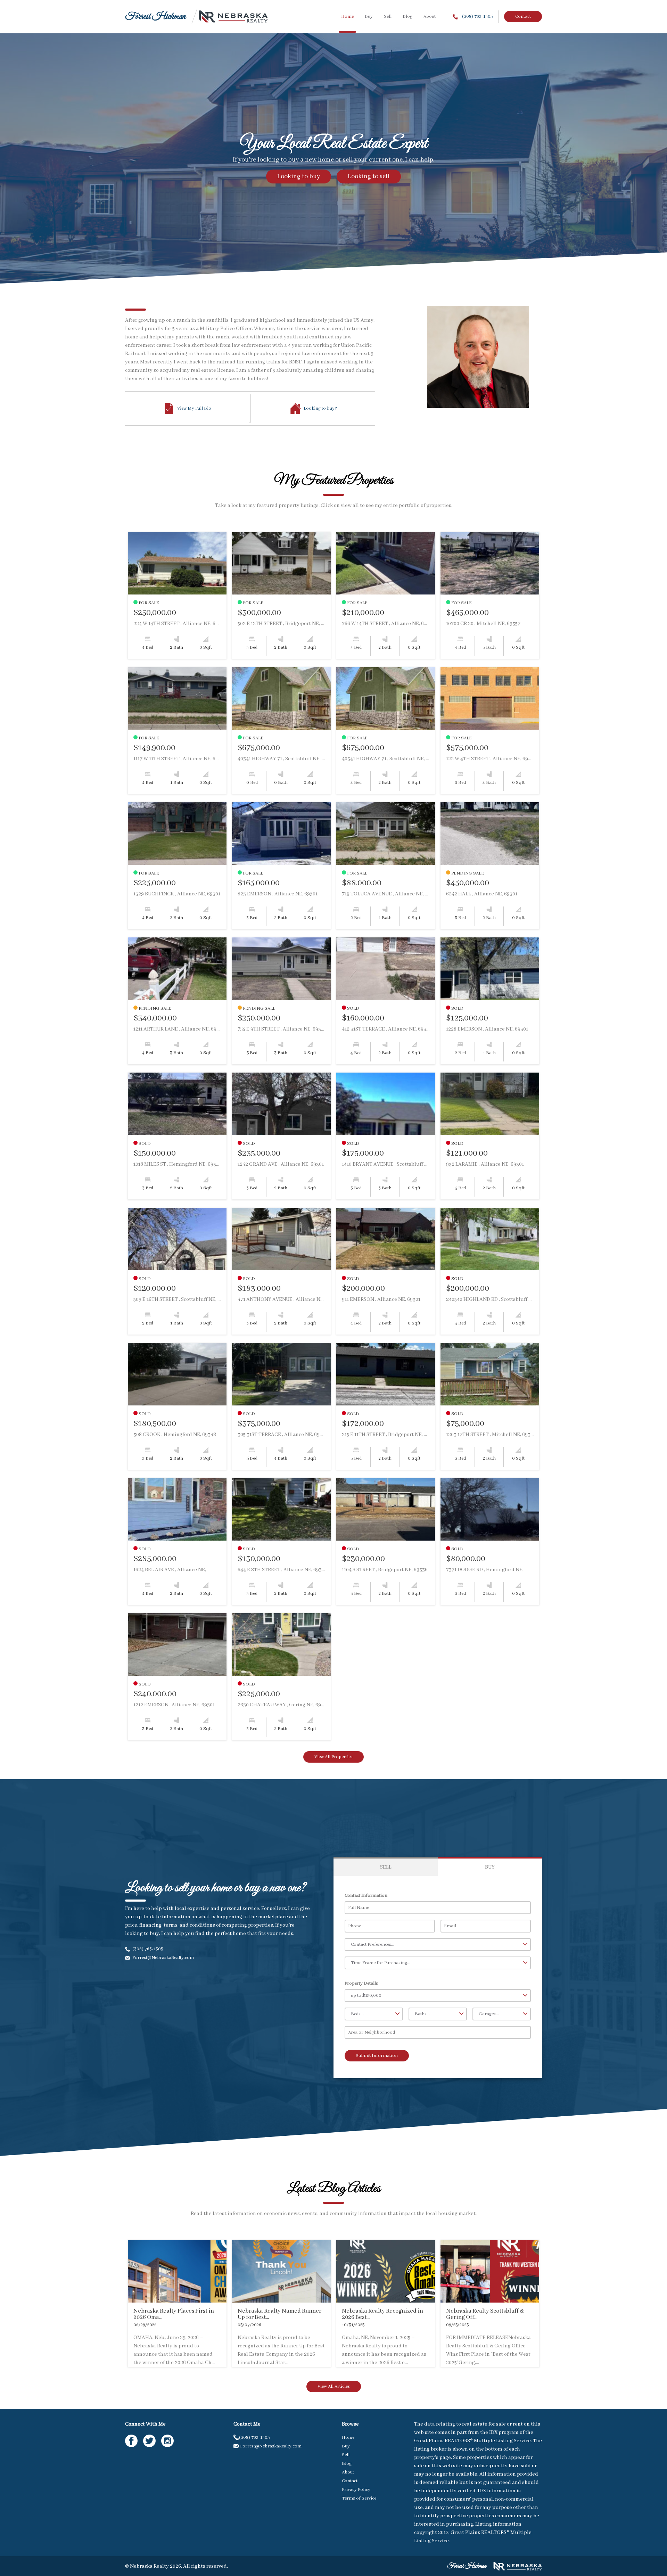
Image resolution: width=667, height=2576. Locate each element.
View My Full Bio (194, 408)
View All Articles (334, 2386)
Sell (388, 17)
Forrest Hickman (155, 17)
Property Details (361, 1983)
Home (347, 17)
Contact (523, 17)
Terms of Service (359, 2498)
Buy (369, 17)
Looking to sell (369, 177)
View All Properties (333, 1757)
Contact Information (366, 1896)
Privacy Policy (356, 2490)
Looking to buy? (320, 408)
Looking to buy (299, 177)
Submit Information (377, 2056)
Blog (407, 17)
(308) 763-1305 (477, 17)
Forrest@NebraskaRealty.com (163, 1958)
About (430, 17)
